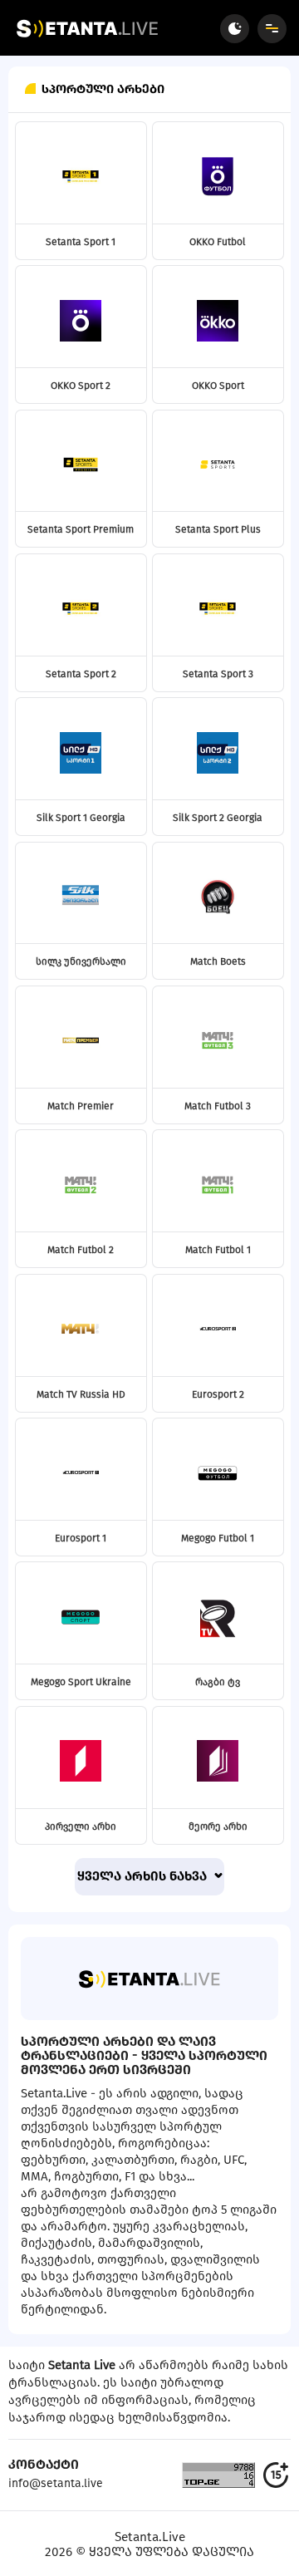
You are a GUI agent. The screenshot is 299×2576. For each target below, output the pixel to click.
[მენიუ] (272, 29)
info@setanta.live (56, 2483)
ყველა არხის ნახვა (144, 1876)
